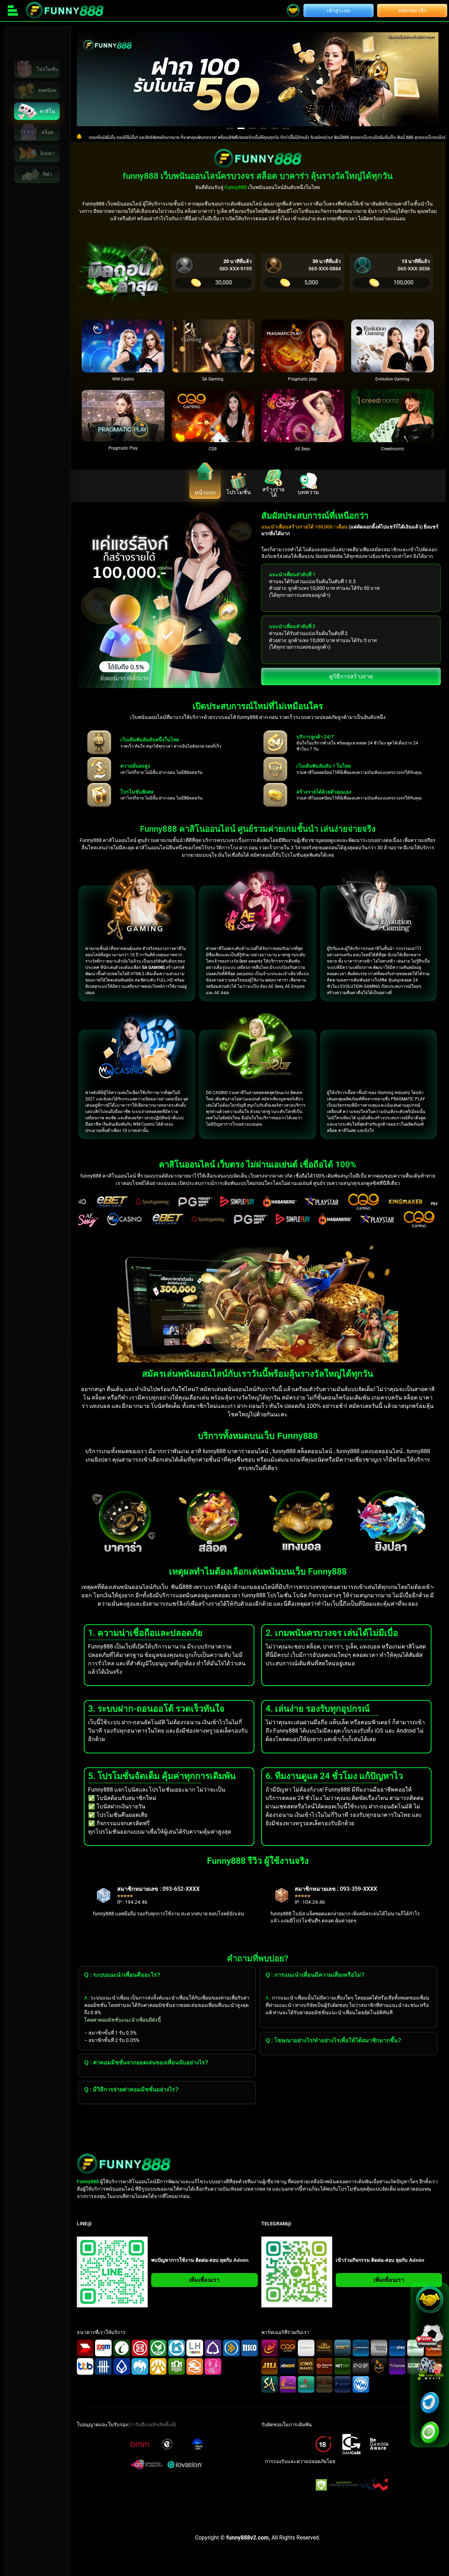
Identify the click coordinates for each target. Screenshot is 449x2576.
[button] (230, 128)
